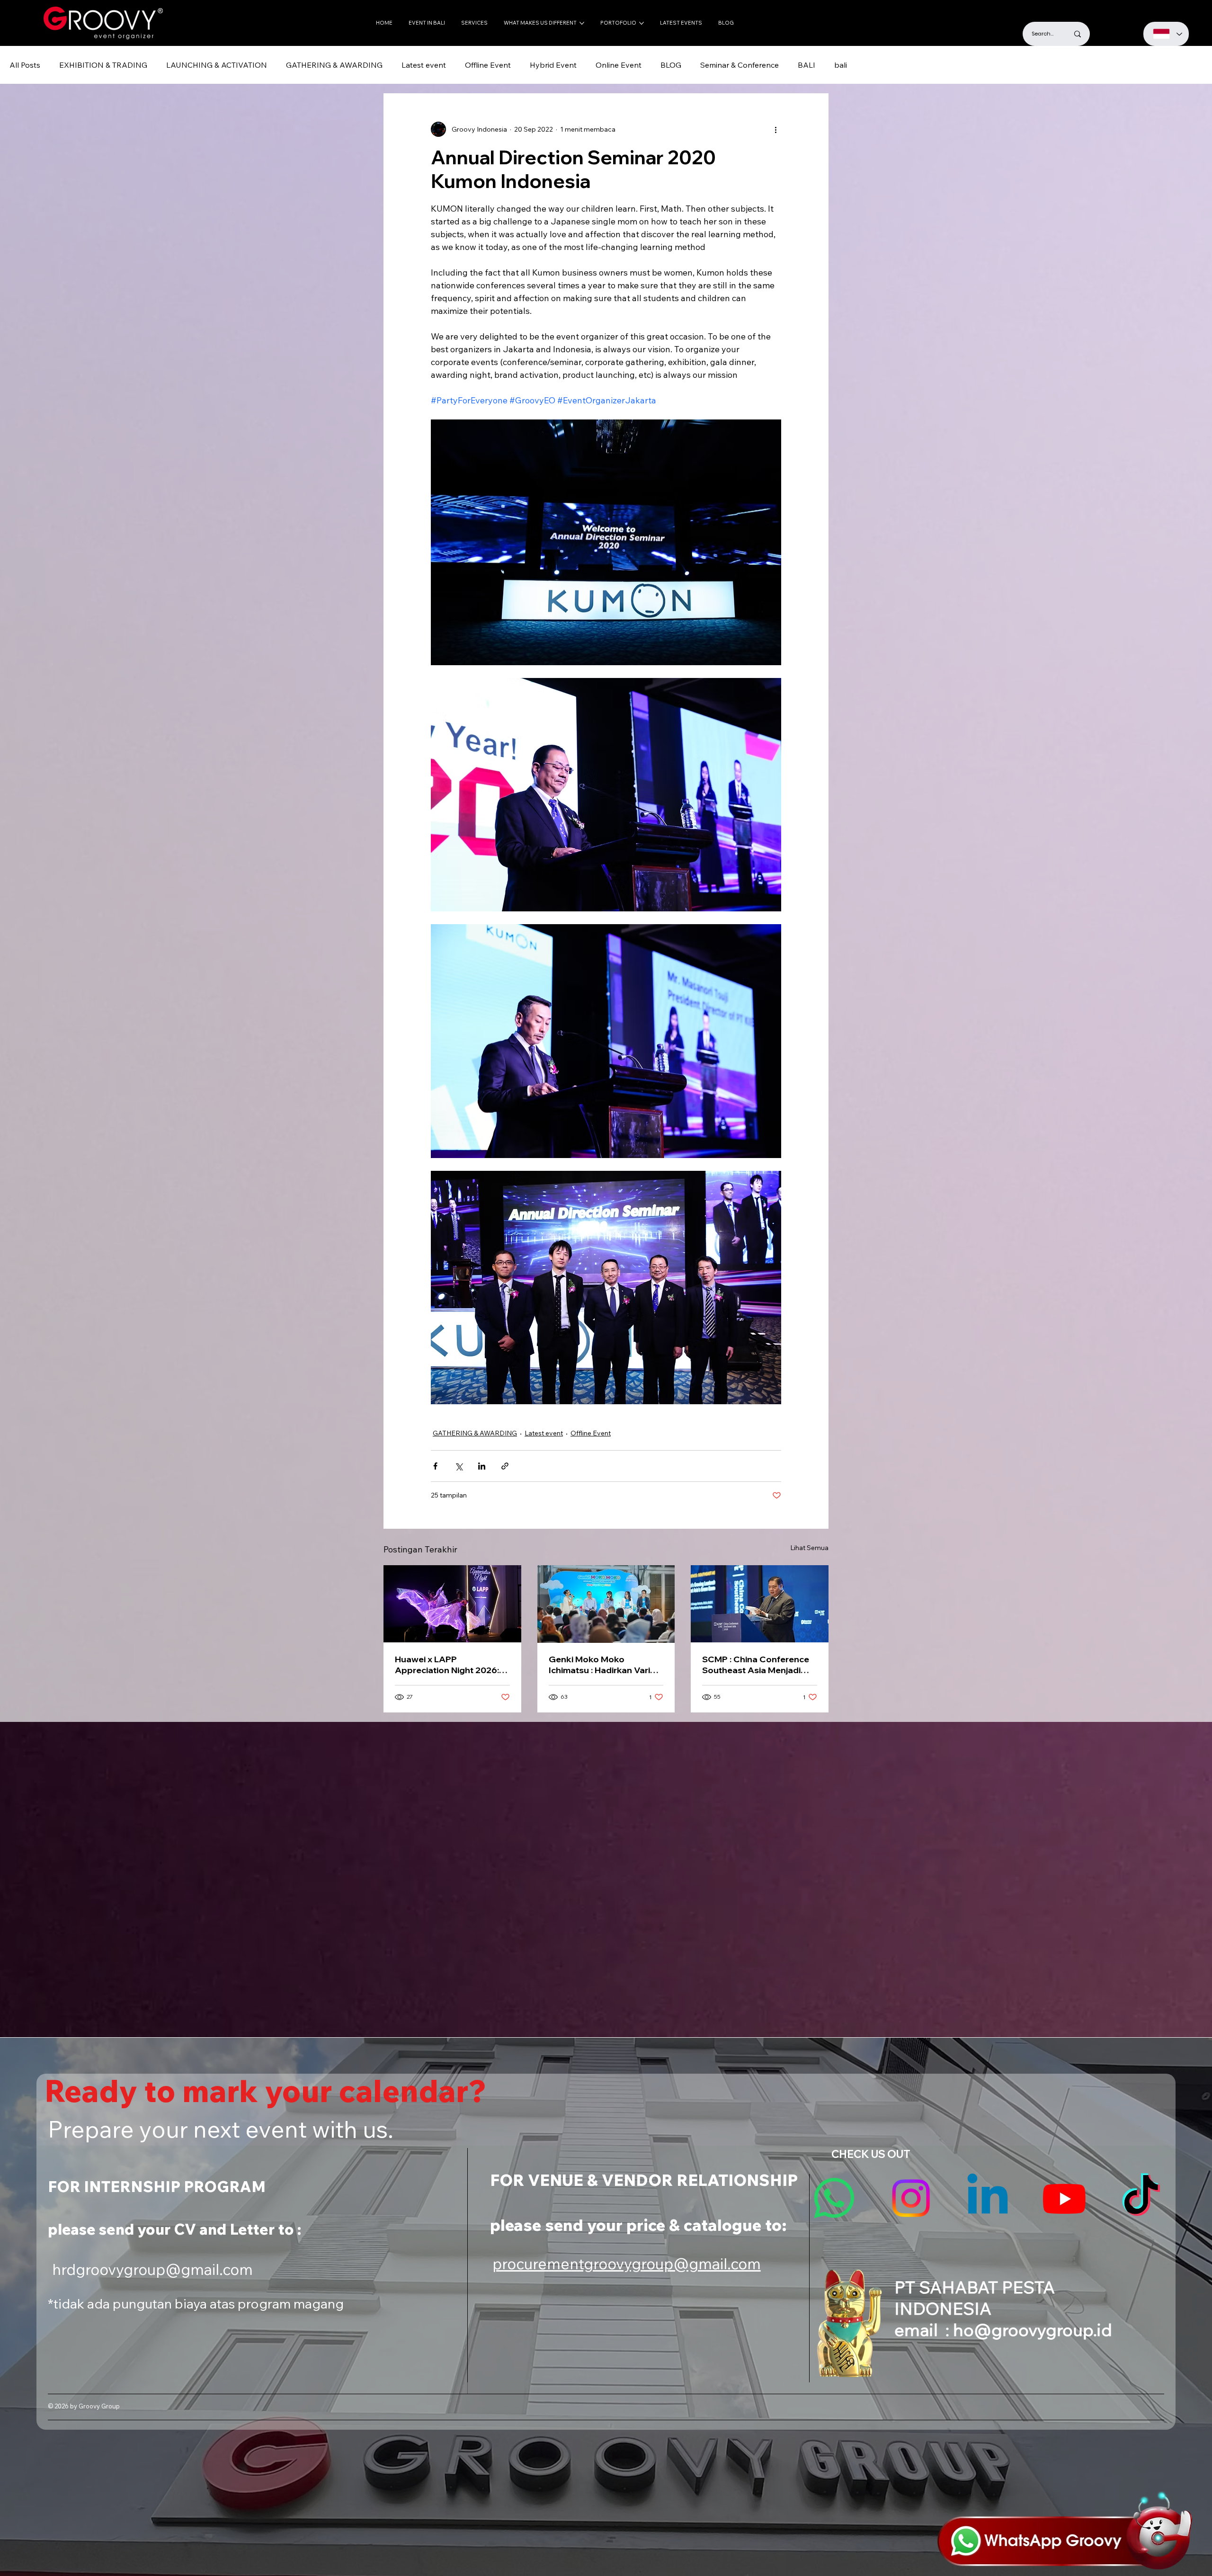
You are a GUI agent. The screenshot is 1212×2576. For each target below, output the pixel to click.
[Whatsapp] (834, 2198)
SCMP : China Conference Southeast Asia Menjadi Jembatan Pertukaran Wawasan (756, 1665)
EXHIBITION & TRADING (103, 65)
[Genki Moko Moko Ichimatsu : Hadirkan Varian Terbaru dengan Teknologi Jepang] (606, 1604)
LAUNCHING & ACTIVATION (217, 65)
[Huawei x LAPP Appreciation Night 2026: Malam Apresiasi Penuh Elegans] (452, 1604)
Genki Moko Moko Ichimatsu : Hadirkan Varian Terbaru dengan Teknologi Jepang (605, 1665)
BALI (807, 65)
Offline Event (488, 65)
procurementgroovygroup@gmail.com (627, 2264)
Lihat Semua (809, 1548)
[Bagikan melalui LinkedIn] (482, 1466)
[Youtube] (1064, 2198)
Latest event (424, 65)
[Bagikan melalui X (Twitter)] (459, 1466)
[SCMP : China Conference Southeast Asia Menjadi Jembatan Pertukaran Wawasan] (760, 1604)
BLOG (671, 65)
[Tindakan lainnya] (775, 129)
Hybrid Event (553, 65)
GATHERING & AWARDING (334, 65)
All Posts (25, 65)
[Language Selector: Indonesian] (1166, 34)
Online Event (619, 65)
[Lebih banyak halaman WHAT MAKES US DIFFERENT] (582, 23)
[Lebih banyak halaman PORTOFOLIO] (642, 23)
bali (841, 65)
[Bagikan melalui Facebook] (435, 1466)
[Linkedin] (988, 2198)
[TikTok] (1141, 2198)
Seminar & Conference (740, 65)
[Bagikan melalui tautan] (505, 1466)
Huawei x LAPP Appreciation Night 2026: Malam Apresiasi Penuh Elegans (447, 1665)
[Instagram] (911, 2198)
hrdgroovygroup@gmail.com (152, 2269)
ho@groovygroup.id (1033, 2330)
